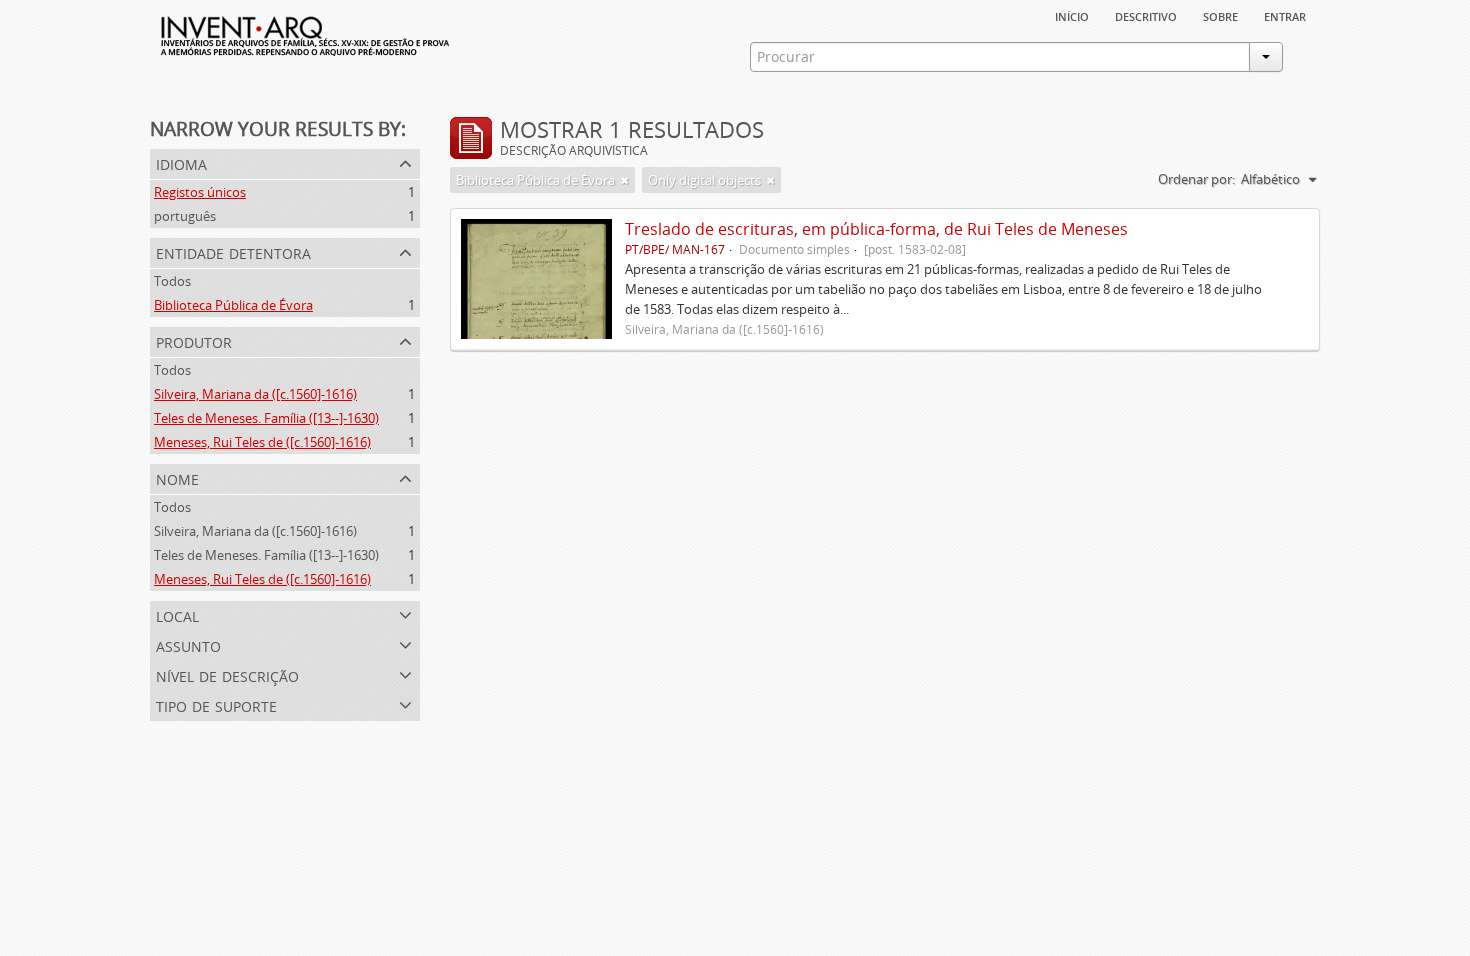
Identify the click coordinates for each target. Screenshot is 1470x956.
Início (1072, 15)
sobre (1220, 15)
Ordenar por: (1196, 179)
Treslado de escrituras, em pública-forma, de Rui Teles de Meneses (876, 229)
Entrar (1285, 15)
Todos (172, 281)
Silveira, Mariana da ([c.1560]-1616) (255, 394)
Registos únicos (200, 192)
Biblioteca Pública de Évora (233, 305)
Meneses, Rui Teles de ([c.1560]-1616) (262, 442)
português (185, 216)
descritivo (1146, 15)
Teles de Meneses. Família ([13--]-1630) (266, 418)
